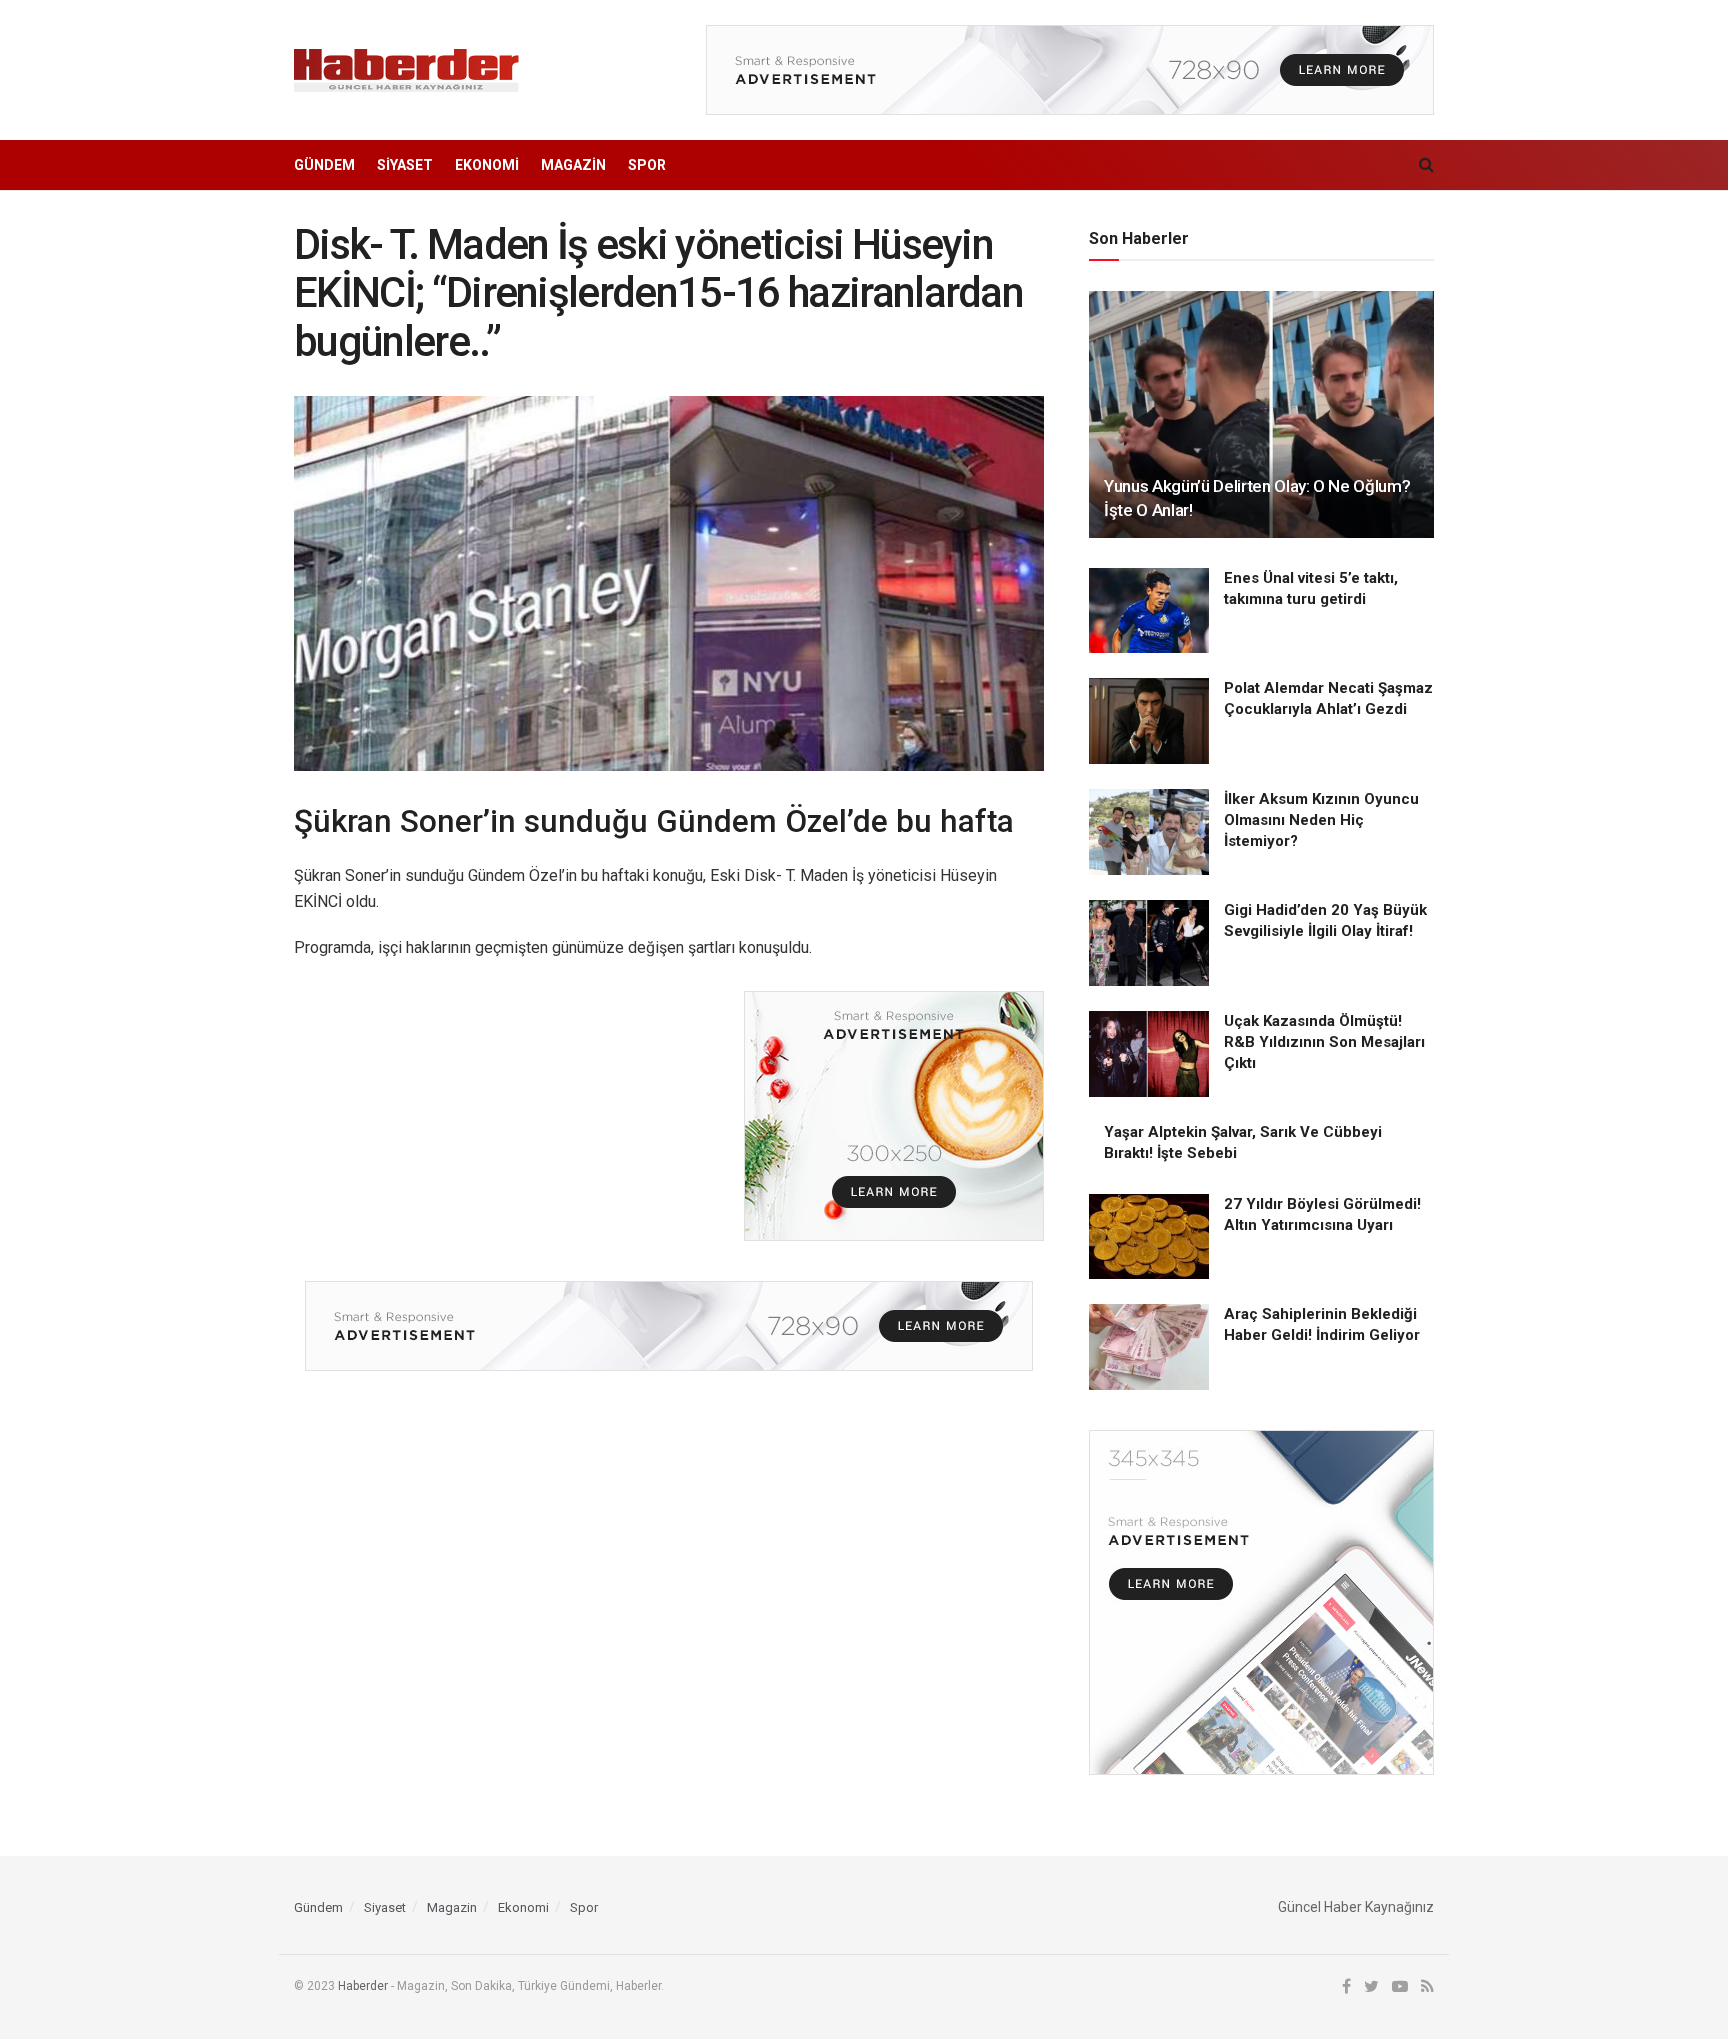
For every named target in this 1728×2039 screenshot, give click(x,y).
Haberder (363, 1986)
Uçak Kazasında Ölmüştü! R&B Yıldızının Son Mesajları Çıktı (1324, 1042)
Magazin (573, 165)
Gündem (324, 165)
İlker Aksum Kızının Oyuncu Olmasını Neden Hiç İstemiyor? (1321, 820)
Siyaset (405, 165)
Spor (647, 165)
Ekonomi (487, 165)
